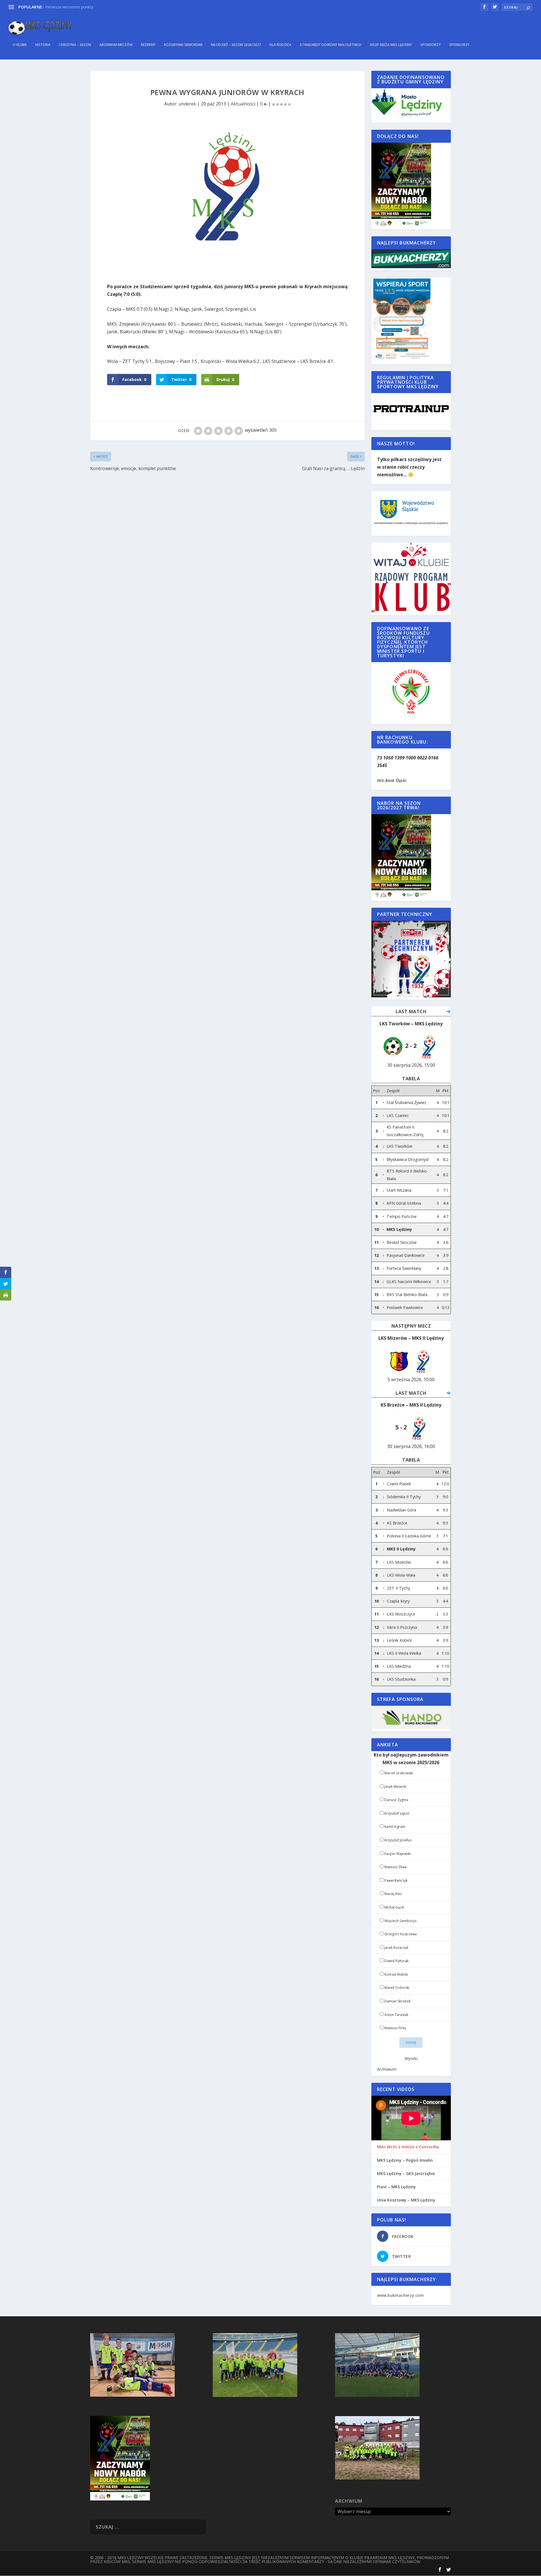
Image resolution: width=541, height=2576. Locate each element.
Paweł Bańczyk (396, 1880)
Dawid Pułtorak (396, 1961)
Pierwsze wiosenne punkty (69, 7)
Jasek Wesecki (395, 1787)
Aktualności (243, 104)
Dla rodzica (280, 45)
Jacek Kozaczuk (396, 1948)
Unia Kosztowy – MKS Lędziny (406, 2200)
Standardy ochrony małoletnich (331, 45)
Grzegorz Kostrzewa (401, 1934)
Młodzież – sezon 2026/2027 (236, 45)
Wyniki (411, 2058)
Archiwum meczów (116, 45)
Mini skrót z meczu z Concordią (408, 2147)
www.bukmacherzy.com (400, 2295)
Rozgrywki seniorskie (183, 45)
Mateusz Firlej (395, 2028)
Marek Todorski (397, 1988)
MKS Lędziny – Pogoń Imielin (405, 2160)
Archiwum (387, 2069)
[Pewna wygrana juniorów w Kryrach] (227, 198)
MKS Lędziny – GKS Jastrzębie (406, 2174)
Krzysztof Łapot (397, 1813)
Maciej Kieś (393, 1894)
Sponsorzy (431, 45)
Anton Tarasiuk (396, 2015)
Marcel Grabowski (399, 1773)
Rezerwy (148, 45)
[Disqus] (227, 556)
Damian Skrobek (397, 2001)
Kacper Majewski (398, 1854)
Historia (43, 45)
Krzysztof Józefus (398, 1840)
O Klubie (20, 45)
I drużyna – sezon (75, 45)
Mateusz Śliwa (395, 1867)
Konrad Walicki (396, 1974)
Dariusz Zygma (396, 1800)
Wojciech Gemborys (400, 1921)
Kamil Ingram (395, 1827)
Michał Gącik (394, 1907)
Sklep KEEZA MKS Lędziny (391, 45)
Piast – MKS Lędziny (396, 2187)
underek (187, 104)
